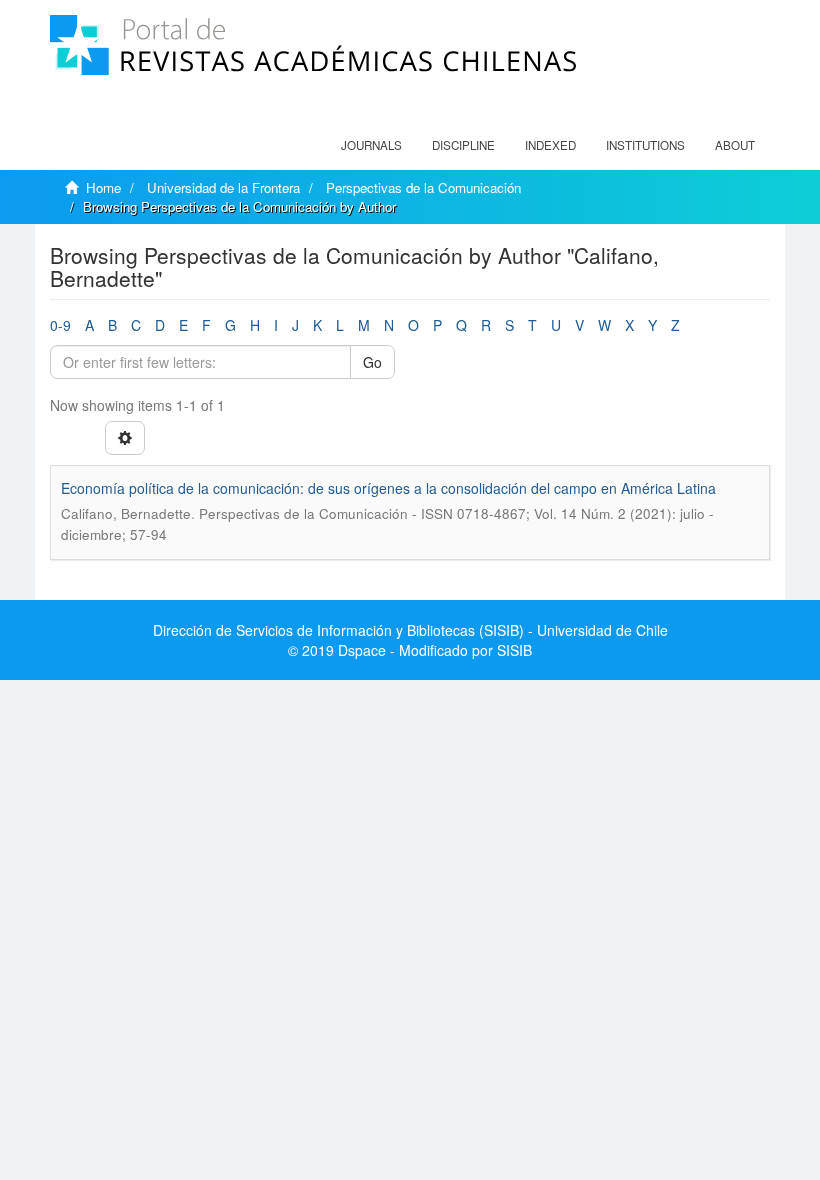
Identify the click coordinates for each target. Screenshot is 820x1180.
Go (372, 362)
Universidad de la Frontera (223, 187)
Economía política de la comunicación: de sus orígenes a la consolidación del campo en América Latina (388, 488)
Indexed (550, 145)
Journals (371, 145)
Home (103, 187)
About (735, 145)
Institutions (645, 145)
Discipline (463, 145)
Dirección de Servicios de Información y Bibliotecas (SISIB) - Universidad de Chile (410, 630)
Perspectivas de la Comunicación (423, 187)
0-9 (60, 325)
